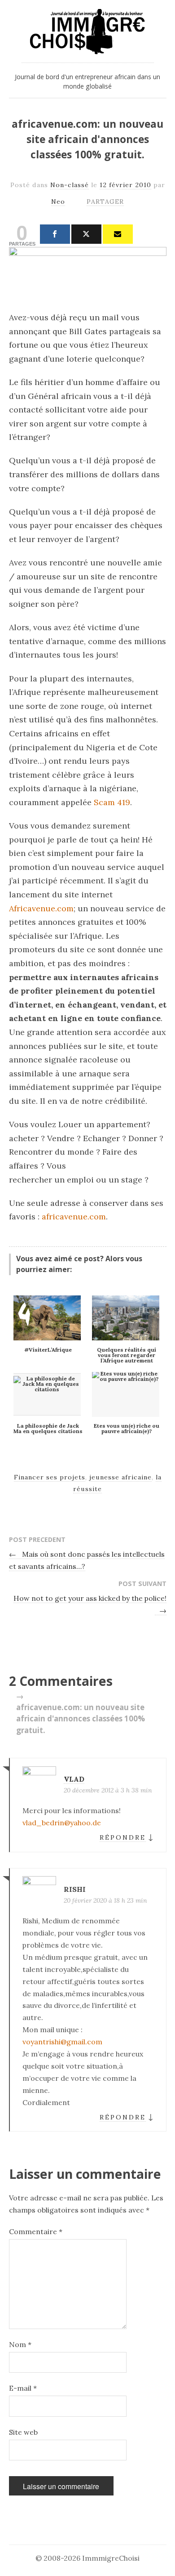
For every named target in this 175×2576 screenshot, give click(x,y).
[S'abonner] (118, 234)
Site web (23, 2432)
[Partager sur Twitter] (86, 234)
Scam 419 (111, 802)
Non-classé (70, 185)
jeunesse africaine (120, 1477)
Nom (20, 2344)
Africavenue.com (41, 908)
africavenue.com (73, 1216)
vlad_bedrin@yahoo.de (62, 1823)
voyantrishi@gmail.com (62, 2042)
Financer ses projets (50, 1477)
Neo (58, 202)
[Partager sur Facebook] (55, 234)
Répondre (123, 1837)
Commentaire (36, 2231)
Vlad (74, 1779)
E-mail (23, 2388)
